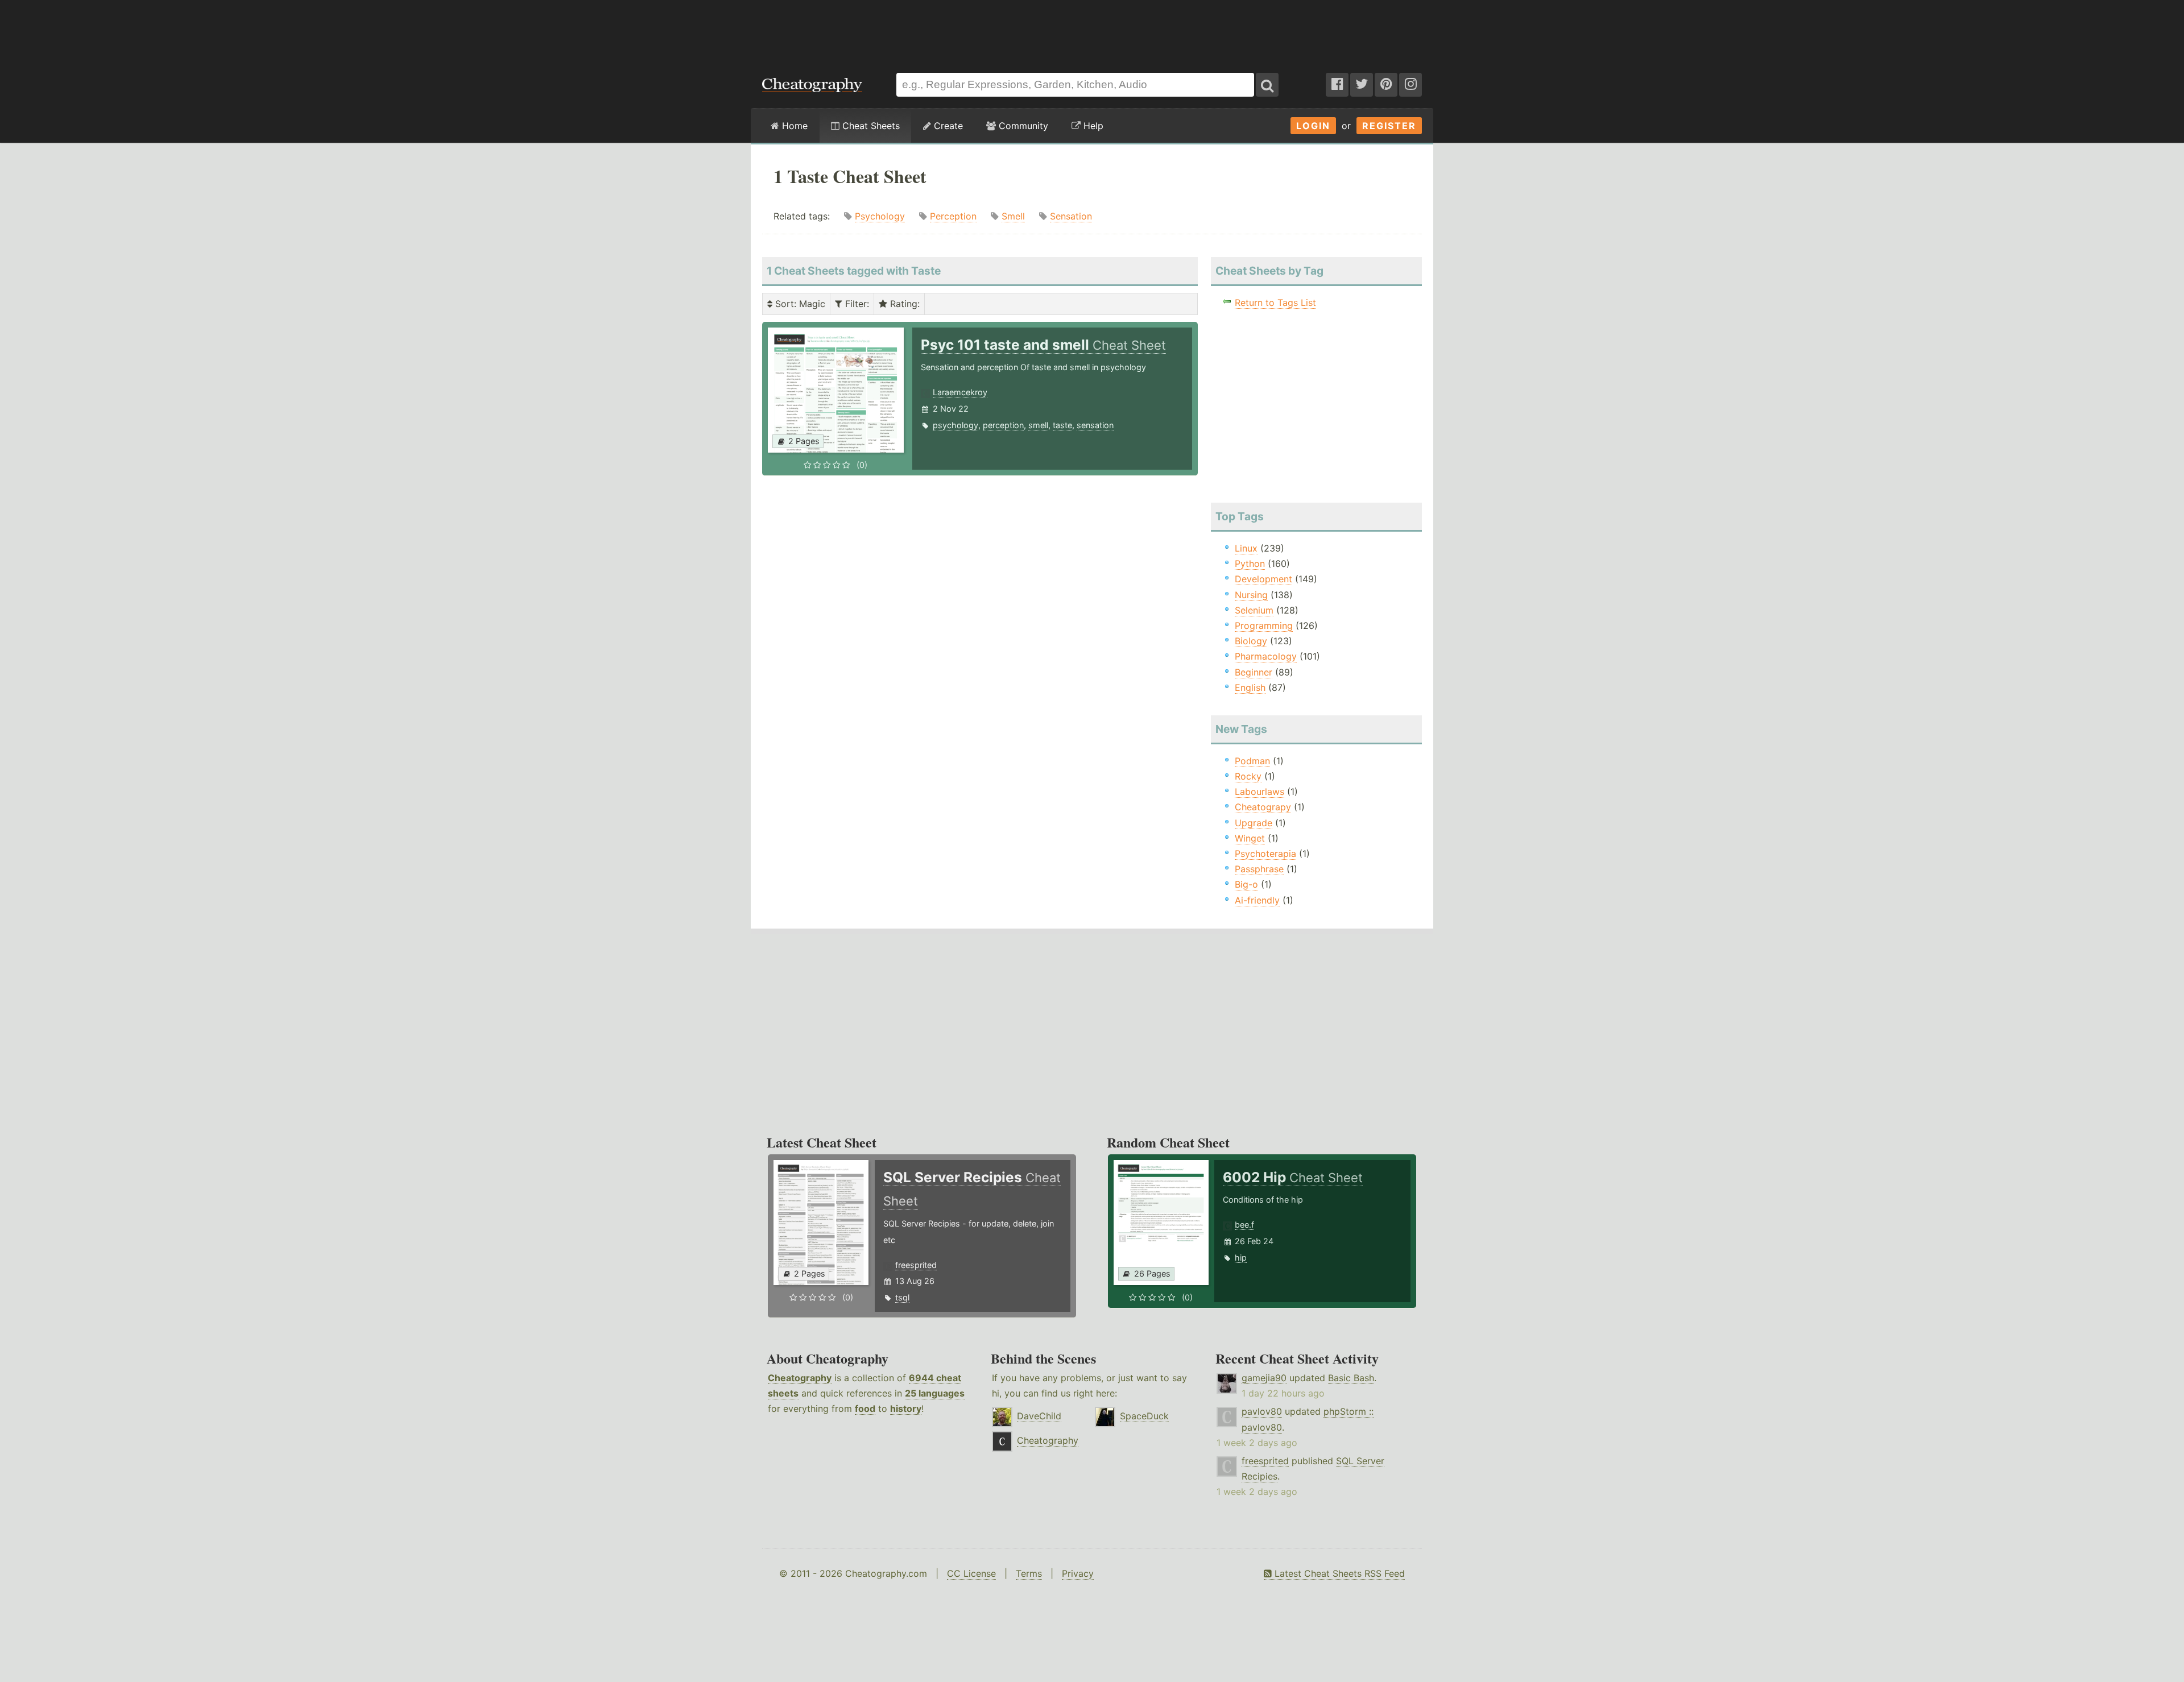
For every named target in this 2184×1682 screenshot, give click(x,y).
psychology (955, 425)
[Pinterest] (1386, 85)
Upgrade (1254, 823)
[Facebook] (1337, 85)
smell (1038, 425)
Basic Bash (1351, 1378)
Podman (1252, 761)
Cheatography (800, 1378)
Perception (953, 216)
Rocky (1248, 776)
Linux (1246, 548)
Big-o (1246, 884)
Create (947, 126)
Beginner (1254, 672)
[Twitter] (1362, 85)
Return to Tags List (1275, 303)
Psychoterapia (1265, 854)
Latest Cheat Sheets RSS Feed (1338, 1573)
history (906, 1408)
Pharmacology (1266, 656)
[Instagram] (1410, 85)
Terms (1029, 1573)
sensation (1095, 425)
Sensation (1071, 216)
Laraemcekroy (960, 392)
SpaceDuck (1144, 1416)
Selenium (1254, 610)
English (1250, 687)
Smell (1013, 216)
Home (793, 126)
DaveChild (1039, 1416)
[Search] (1267, 85)
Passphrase (1259, 869)
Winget (1250, 838)
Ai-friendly (1257, 900)
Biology (1251, 641)
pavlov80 (1262, 1411)
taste (1062, 425)
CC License (971, 1573)
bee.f (1244, 1225)
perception (1003, 425)
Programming (1264, 625)
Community (1022, 126)
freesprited (916, 1265)
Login (1313, 126)
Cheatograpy (1263, 807)
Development (1263, 579)
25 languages (935, 1393)
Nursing (1251, 595)
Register (1389, 126)
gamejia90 (1264, 1378)
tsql (902, 1297)
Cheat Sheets (870, 126)
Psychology (880, 216)
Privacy (1078, 1573)
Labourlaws (1259, 792)
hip (1241, 1258)
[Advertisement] (1092, 31)
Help (1092, 126)
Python (1250, 564)
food (865, 1408)
